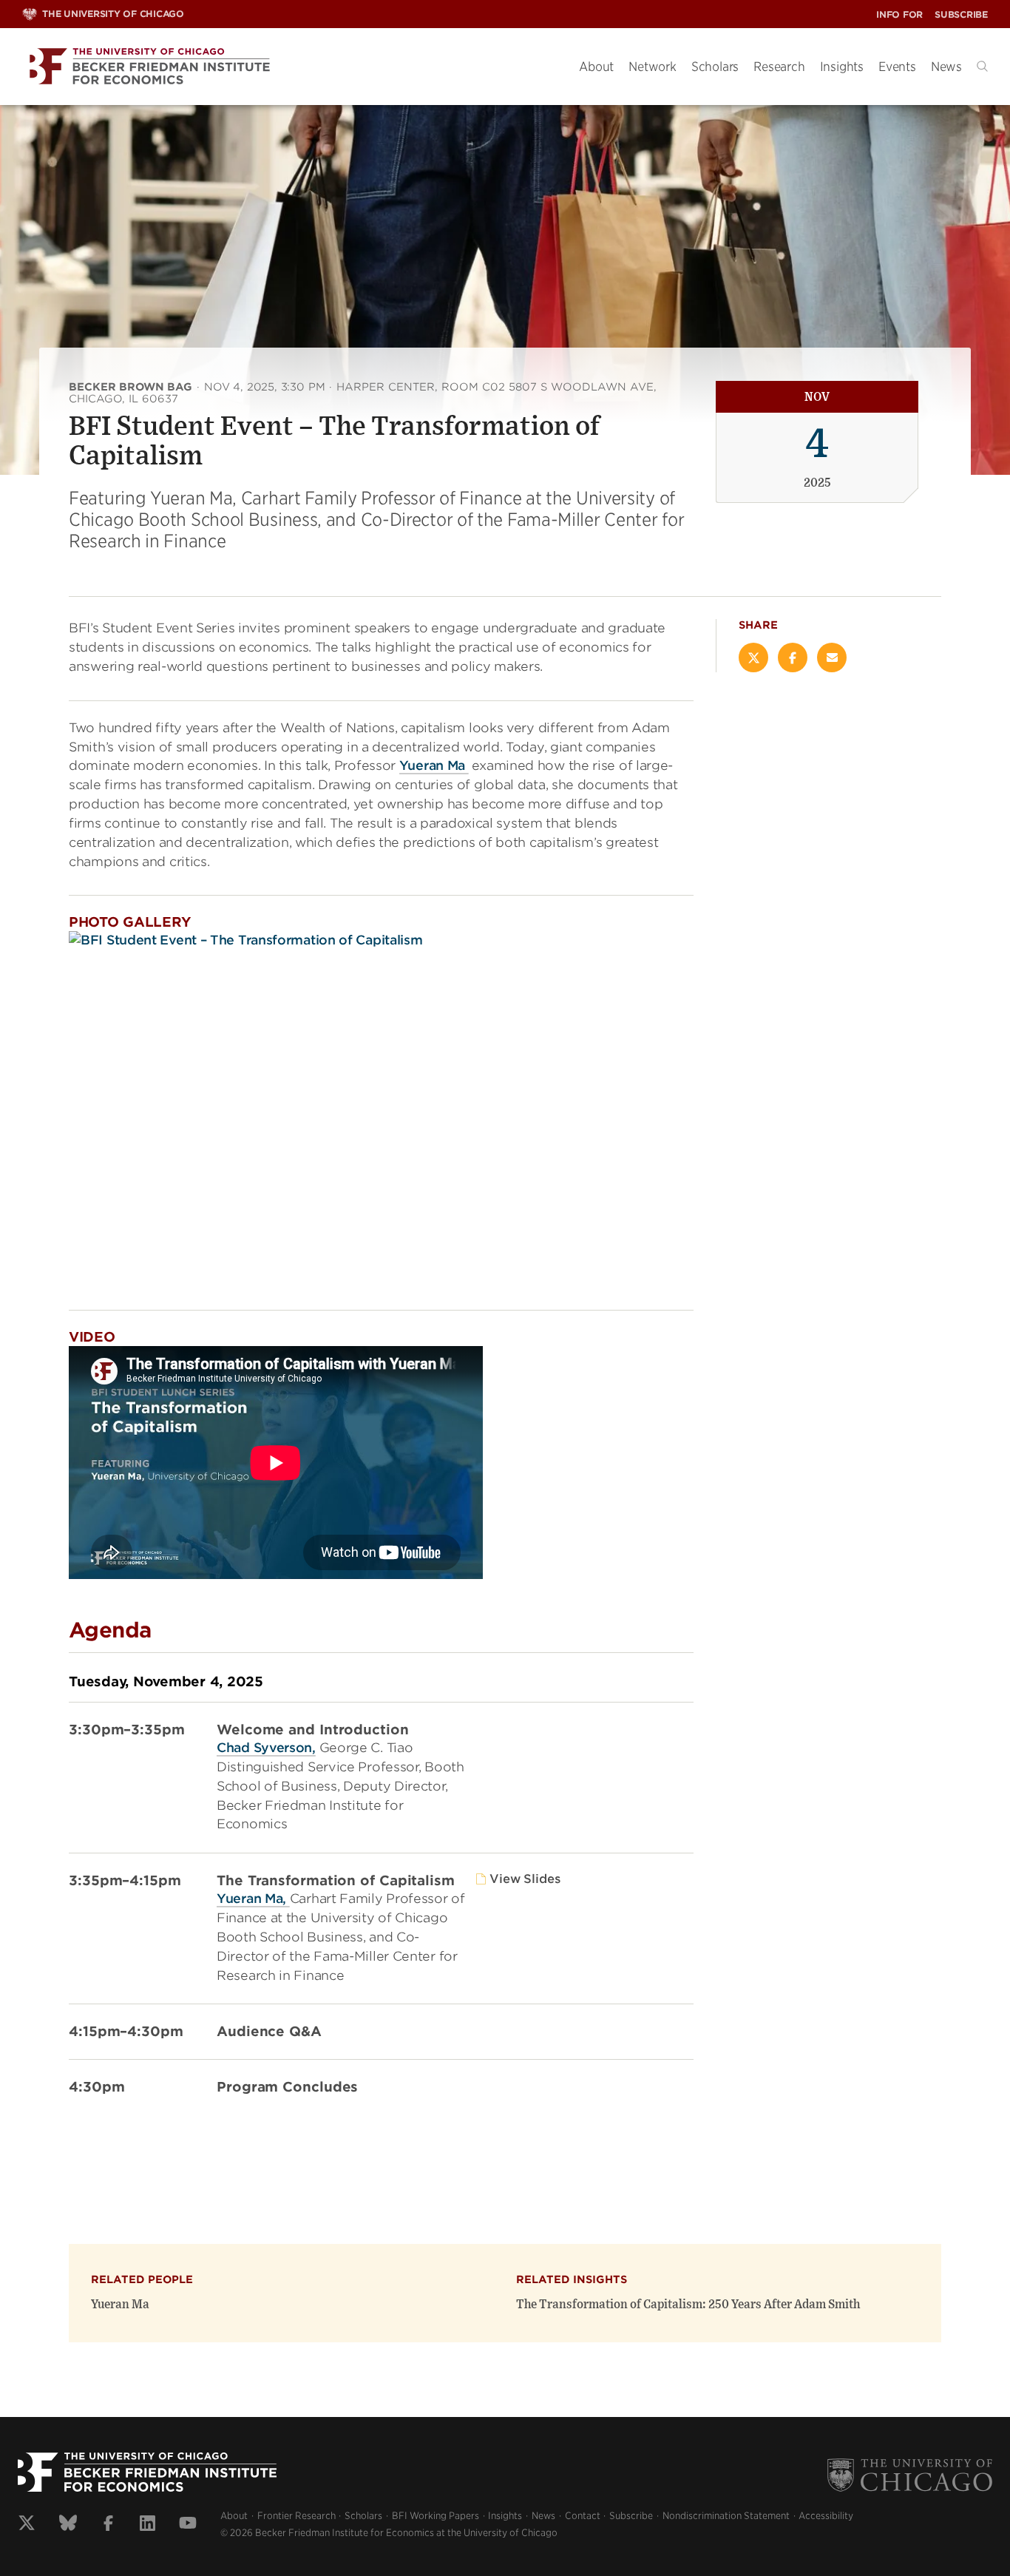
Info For (899, 14)
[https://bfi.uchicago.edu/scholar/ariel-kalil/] (467, 766)
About (596, 67)
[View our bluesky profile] (68, 2525)
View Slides (525, 1879)
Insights (842, 67)
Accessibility (826, 2516)
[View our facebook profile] (108, 2525)
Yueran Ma (432, 765)
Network (653, 67)
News (946, 67)
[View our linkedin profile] (148, 2525)
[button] (982, 66)
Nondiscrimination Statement (726, 2516)
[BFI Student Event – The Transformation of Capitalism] (381, 1109)
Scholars (715, 67)
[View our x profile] (27, 2525)
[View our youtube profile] (188, 2525)
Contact (583, 2516)
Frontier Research (296, 2516)
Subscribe (961, 14)
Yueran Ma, (253, 1899)
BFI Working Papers (435, 2516)
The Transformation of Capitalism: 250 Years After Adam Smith (688, 2305)
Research (779, 67)
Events (897, 67)
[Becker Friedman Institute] (289, 67)
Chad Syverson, (266, 1748)
